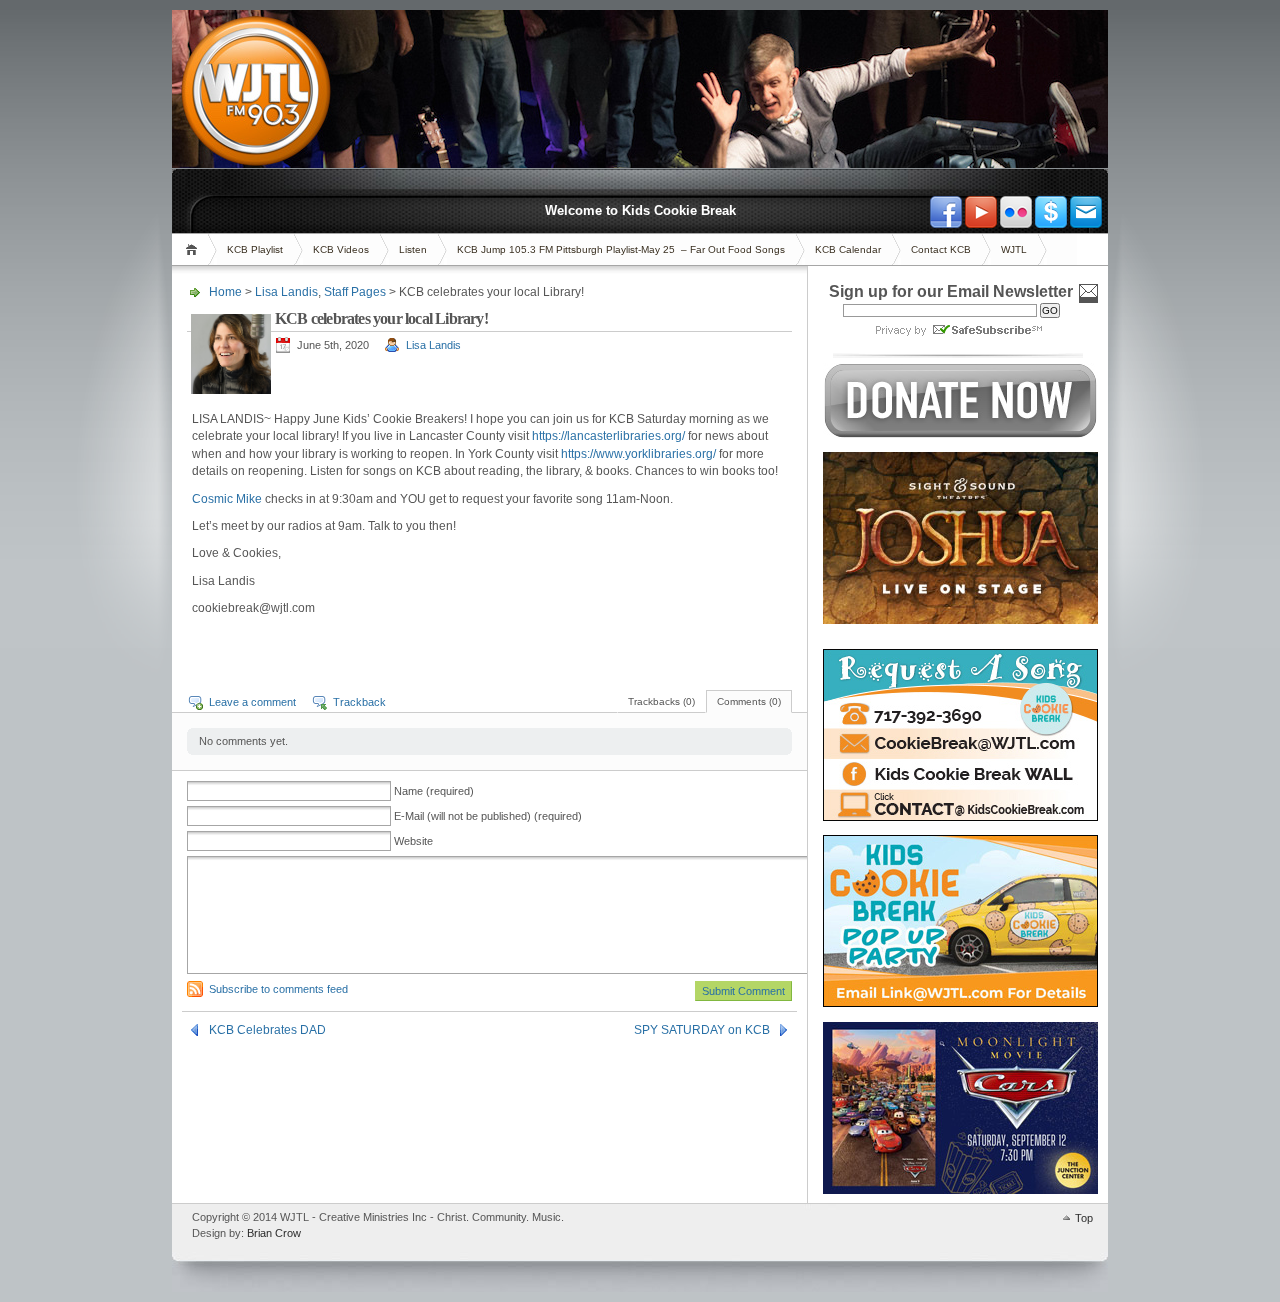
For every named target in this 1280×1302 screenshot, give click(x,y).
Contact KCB (941, 249)
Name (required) (434, 791)
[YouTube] (981, 212)
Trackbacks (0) (661, 701)
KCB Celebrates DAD (267, 1030)
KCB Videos (341, 249)
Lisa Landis (286, 292)
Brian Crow (274, 1233)
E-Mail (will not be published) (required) (488, 816)
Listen (413, 249)
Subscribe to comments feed (278, 989)
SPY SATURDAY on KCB (702, 1030)
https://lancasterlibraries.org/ (608, 436)
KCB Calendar (848, 249)
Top (1084, 1218)
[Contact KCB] (1086, 212)
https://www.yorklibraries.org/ (638, 454)
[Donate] (1051, 212)
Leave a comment (252, 702)
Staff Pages (355, 292)
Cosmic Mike (227, 499)
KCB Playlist (255, 249)
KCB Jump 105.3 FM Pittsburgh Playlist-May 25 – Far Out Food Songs (621, 249)
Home (194, 249)
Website (413, 841)
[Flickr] (1016, 212)
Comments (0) (749, 701)
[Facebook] (946, 212)
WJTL (1014, 249)
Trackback (359, 702)
